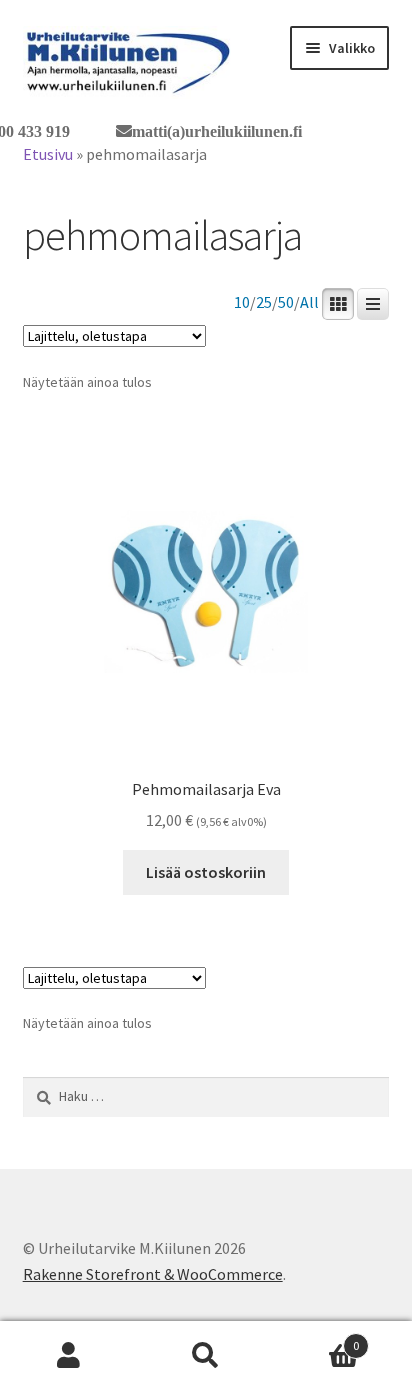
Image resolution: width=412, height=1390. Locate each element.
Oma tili (68, 1356)
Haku (205, 1356)
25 (264, 302)
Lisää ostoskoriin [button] (206, 872)
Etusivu (48, 154)
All (309, 302)
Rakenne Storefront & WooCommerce (153, 1274)
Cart (317, 1338)
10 (242, 302)
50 (286, 302)
